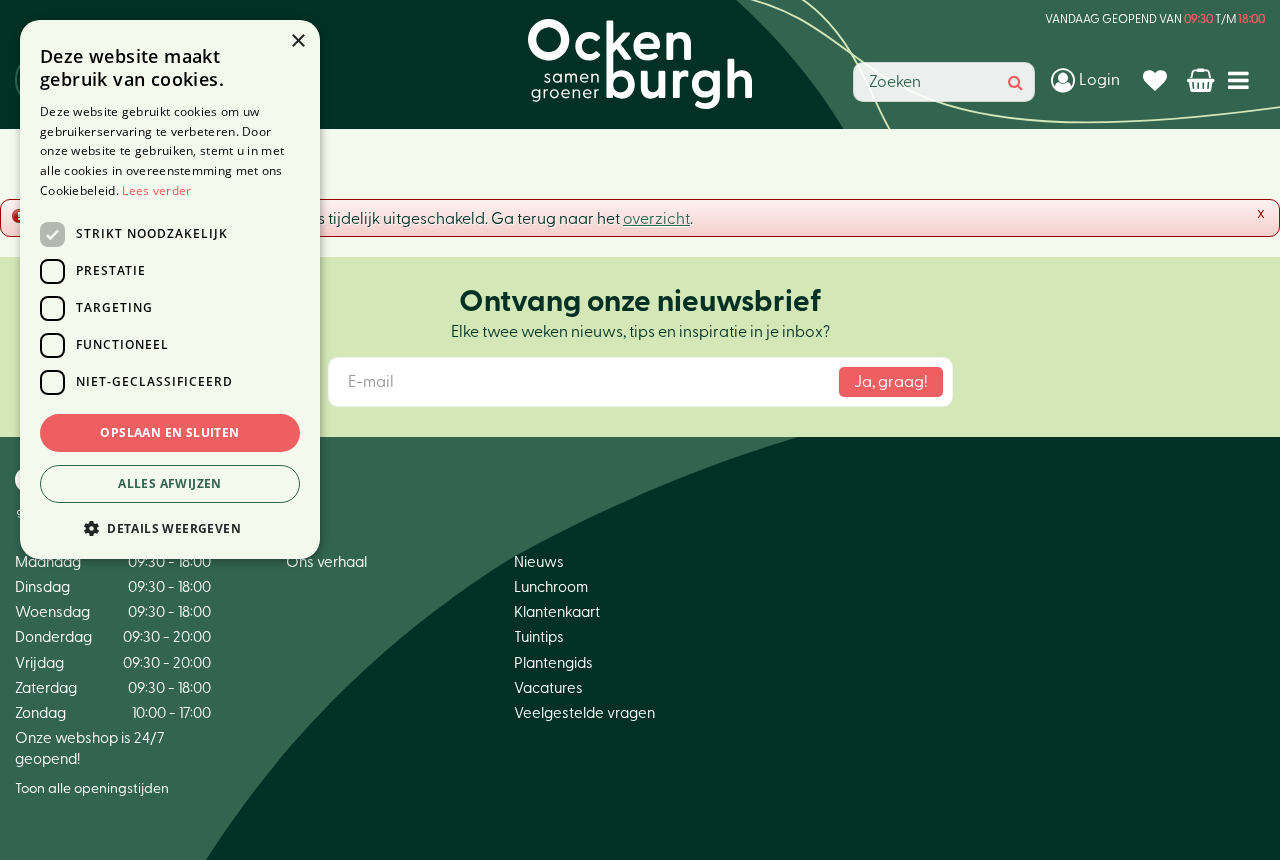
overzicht (656, 219)
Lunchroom (551, 587)
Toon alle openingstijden (92, 789)
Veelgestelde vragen (584, 713)
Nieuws (539, 562)
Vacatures (548, 688)
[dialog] (170, 289)
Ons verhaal (326, 562)
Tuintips (539, 637)
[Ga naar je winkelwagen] (1202, 80)
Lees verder (156, 190)
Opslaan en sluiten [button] (169, 432)
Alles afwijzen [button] (170, 483)
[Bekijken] (1202, 80)
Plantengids (553, 663)
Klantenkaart (557, 612)
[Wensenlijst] (1157, 80)
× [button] (297, 41)
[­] (1242, 79)
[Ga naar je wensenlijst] (1157, 80)
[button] (170, 527)
